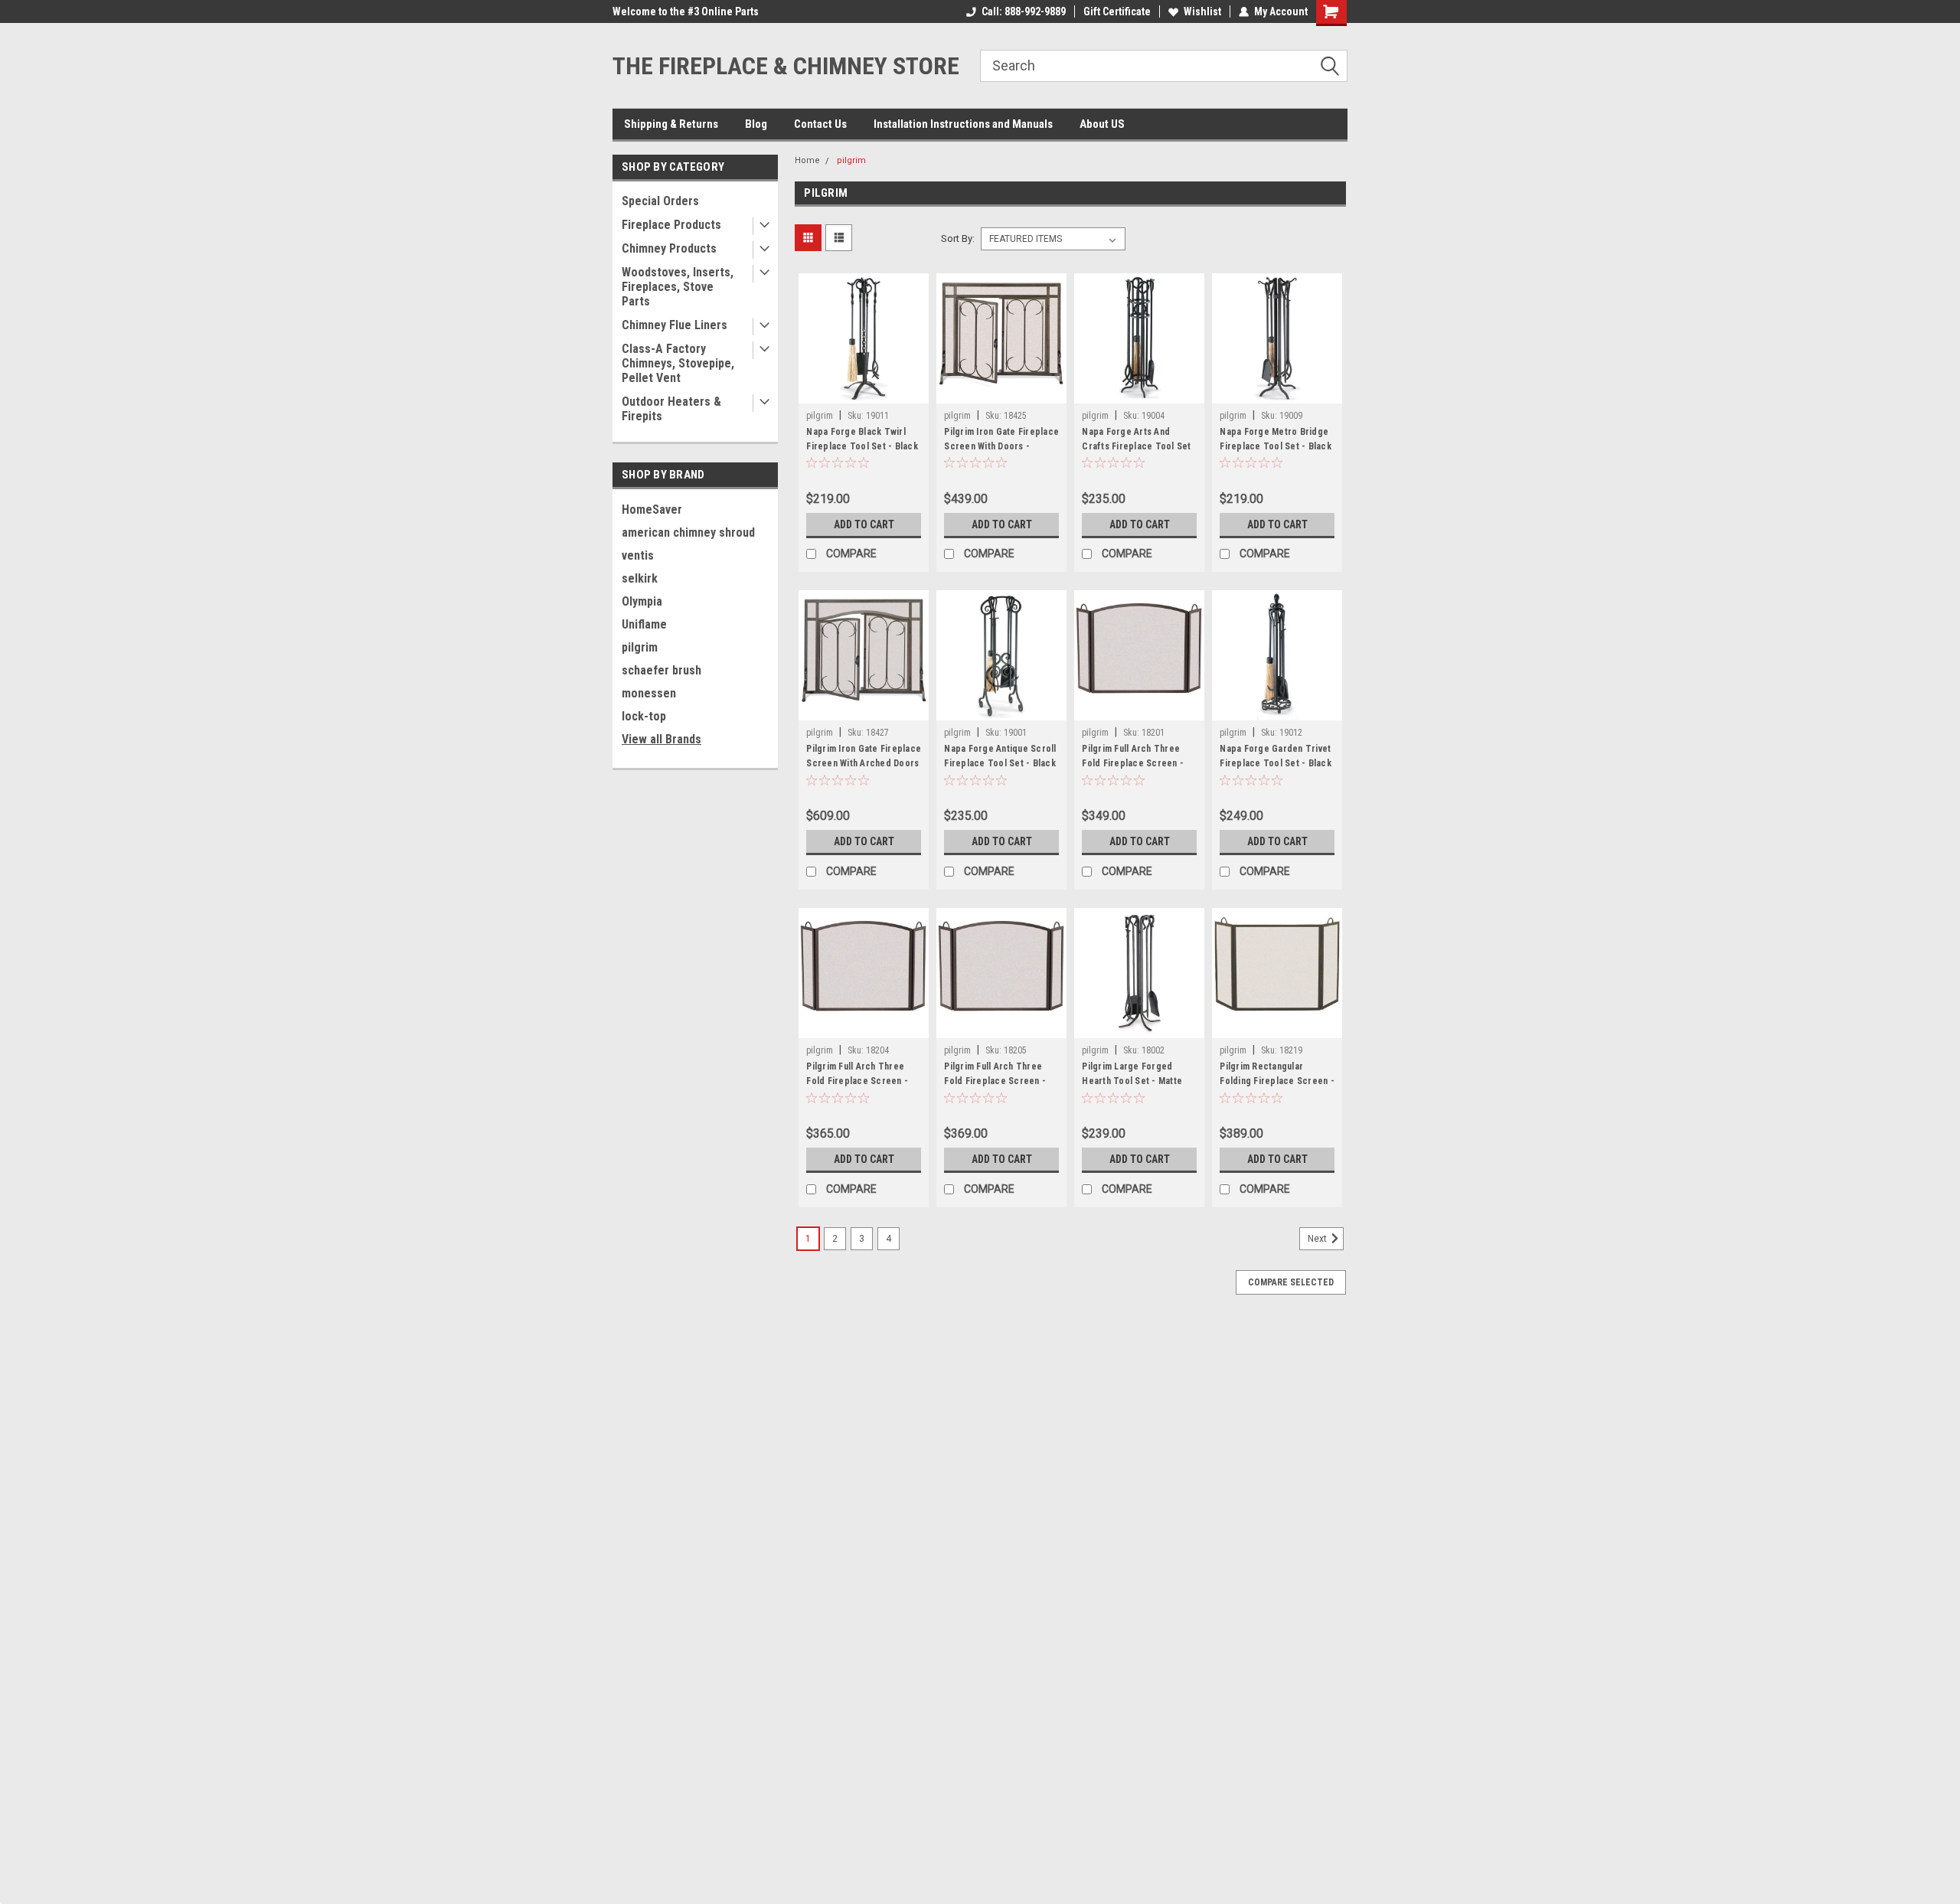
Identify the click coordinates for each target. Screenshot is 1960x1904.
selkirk (640, 578)
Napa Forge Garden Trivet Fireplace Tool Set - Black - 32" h (1276, 763)
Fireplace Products (671, 225)
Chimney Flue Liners (675, 325)
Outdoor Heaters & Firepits (671, 409)
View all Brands (661, 739)
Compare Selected (1291, 1282)
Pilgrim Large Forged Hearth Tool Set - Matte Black (1132, 1081)
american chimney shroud (688, 532)
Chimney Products (669, 248)
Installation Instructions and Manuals (963, 124)
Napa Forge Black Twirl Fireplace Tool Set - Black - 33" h (862, 446)
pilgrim (640, 647)
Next (1318, 1239)
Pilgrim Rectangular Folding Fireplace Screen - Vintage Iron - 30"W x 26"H (1277, 1081)
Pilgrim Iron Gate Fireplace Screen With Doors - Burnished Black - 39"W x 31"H (1001, 454)
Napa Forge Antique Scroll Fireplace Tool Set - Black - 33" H (1000, 763)
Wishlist (1202, 11)
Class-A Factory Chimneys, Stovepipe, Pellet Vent (678, 363)
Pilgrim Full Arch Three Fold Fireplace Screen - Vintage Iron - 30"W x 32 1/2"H (995, 1088)
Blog (756, 124)
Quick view (864, 392)
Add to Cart (864, 524)
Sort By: (958, 238)
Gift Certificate (1117, 11)
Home (807, 160)
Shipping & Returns (671, 124)
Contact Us (820, 124)
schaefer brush (661, 670)
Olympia (642, 601)
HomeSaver (652, 509)
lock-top (644, 716)
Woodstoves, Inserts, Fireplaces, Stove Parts (678, 287)
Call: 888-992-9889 (1024, 11)
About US (1102, 124)
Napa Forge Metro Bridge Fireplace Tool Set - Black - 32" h (1276, 446)
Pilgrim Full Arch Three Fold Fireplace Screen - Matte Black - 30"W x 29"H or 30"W (1136, 771)
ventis (638, 555)
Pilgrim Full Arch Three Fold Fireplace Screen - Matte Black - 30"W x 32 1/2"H (857, 1088)
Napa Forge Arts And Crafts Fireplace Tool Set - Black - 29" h (1136, 446)
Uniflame (644, 624)
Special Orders (660, 201)
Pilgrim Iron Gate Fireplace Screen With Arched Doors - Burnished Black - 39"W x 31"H (864, 771)
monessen (649, 693)
